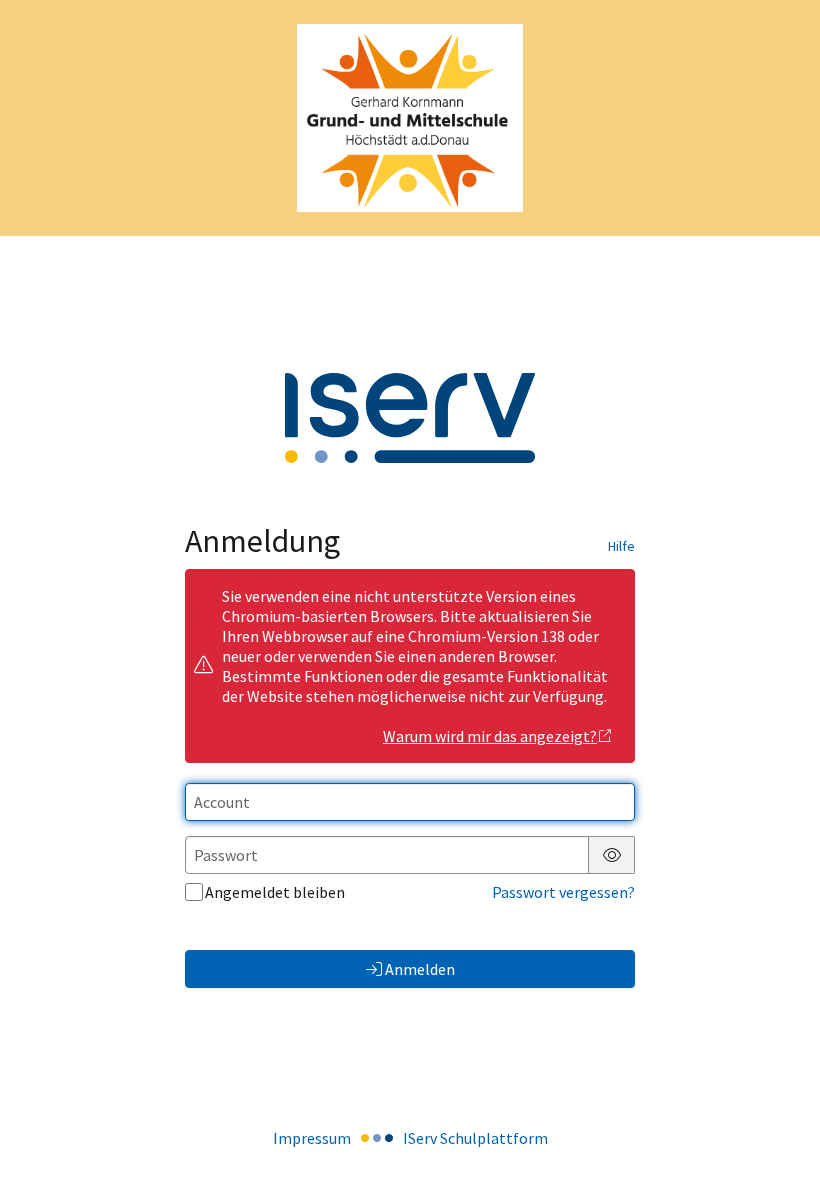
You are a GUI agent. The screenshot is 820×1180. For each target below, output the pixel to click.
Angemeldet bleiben (275, 892)
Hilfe (621, 546)
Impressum (312, 1138)
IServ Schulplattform (475, 1138)
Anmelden (420, 969)
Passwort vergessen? (563, 892)
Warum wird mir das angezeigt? (490, 736)
